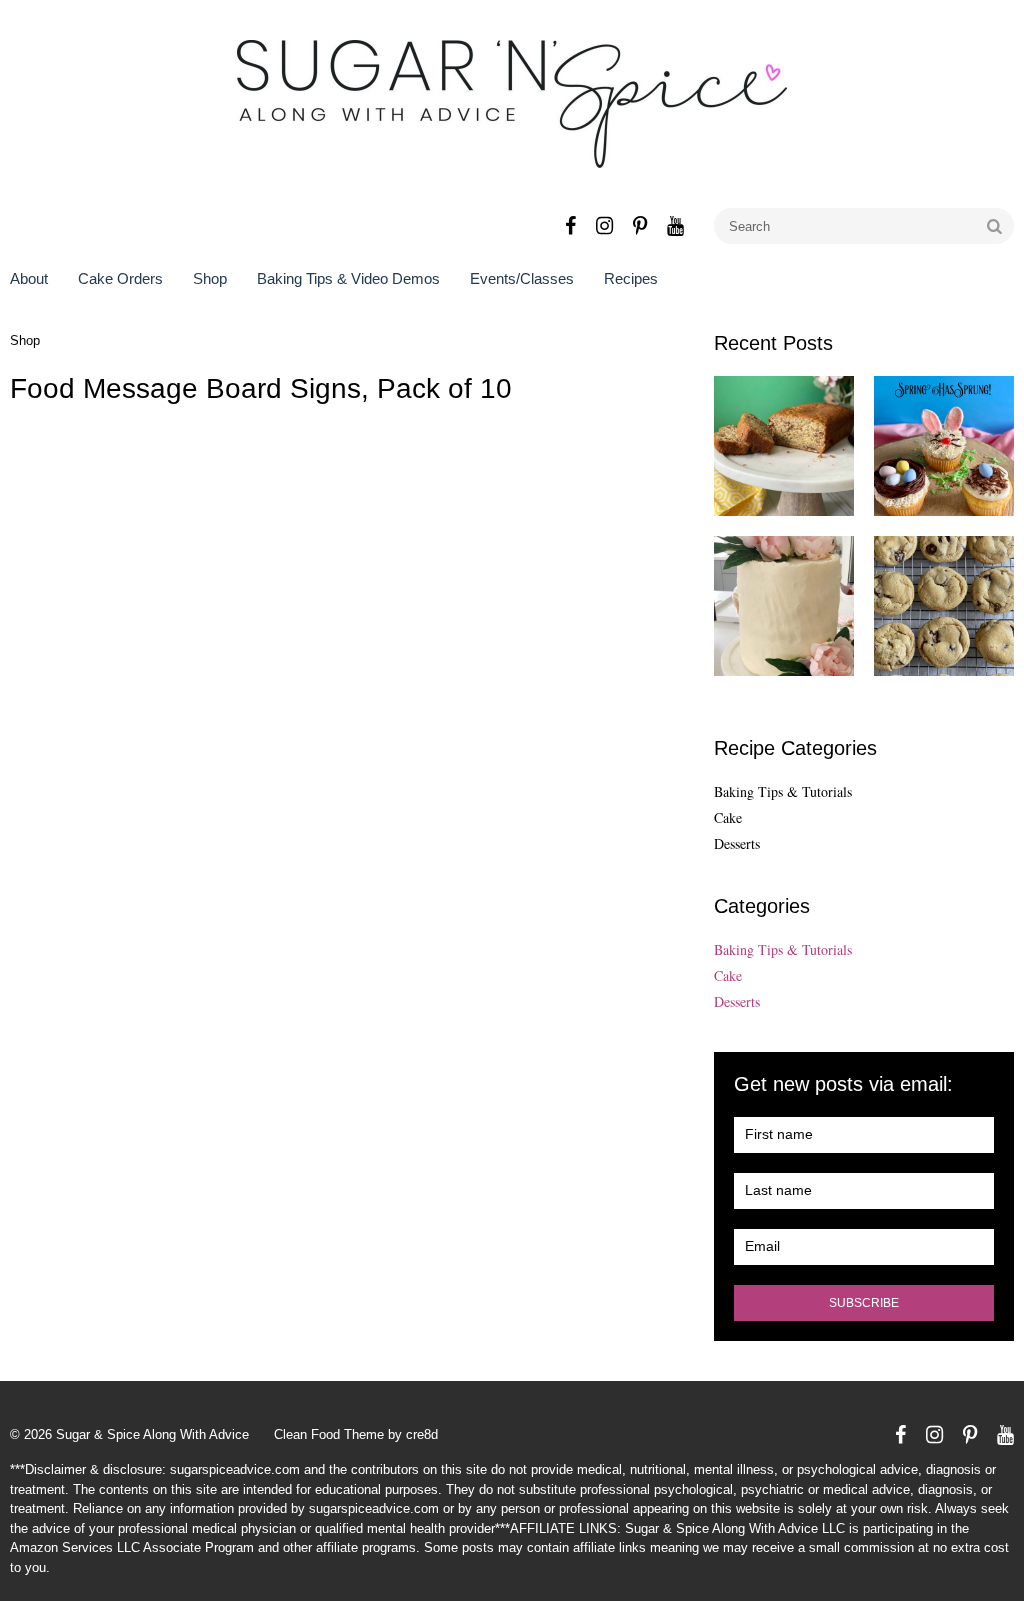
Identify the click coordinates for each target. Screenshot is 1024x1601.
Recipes (631, 278)
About (29, 278)
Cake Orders (120, 278)
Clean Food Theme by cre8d (356, 1434)
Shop (210, 278)
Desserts (737, 843)
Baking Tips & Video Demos (348, 278)
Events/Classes (522, 278)
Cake (728, 817)
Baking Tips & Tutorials (783, 791)
